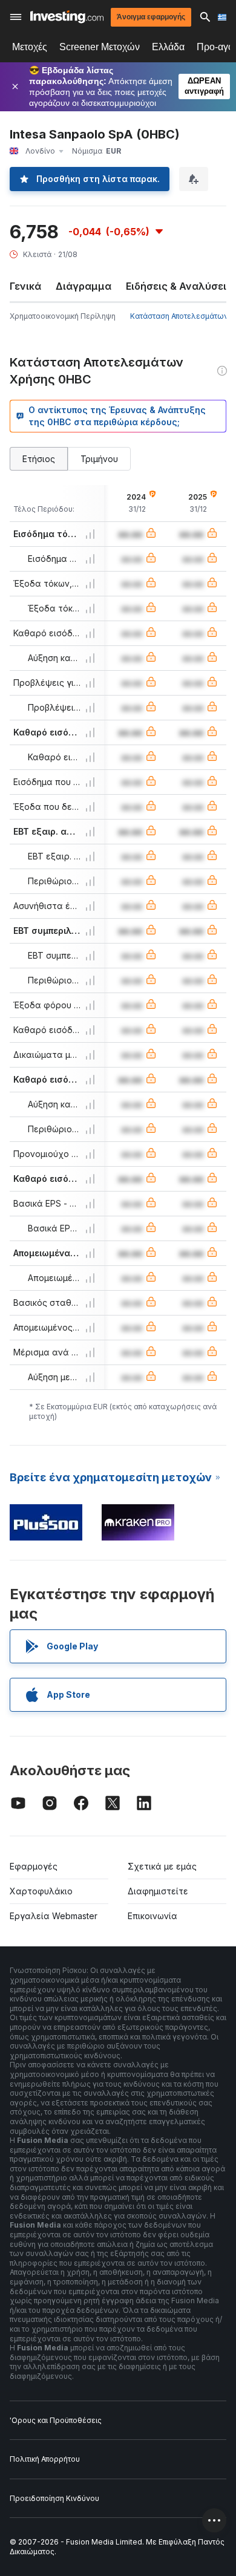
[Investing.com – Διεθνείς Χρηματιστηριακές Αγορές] (67, 17)
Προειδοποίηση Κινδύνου (54, 2498)
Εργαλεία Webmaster (54, 1916)
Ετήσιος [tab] (39, 459)
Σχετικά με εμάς (162, 1866)
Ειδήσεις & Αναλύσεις (179, 286)
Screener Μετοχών (100, 47)
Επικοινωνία (152, 1916)
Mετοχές (30, 47)
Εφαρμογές (34, 1866)
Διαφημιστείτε (158, 1891)
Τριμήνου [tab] (99, 459)
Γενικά (25, 286)
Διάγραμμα (84, 286)
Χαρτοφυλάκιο (41, 1891)
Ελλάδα (168, 47)
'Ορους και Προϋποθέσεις (56, 2420)
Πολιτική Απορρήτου (45, 2459)
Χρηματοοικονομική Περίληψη (63, 316)
